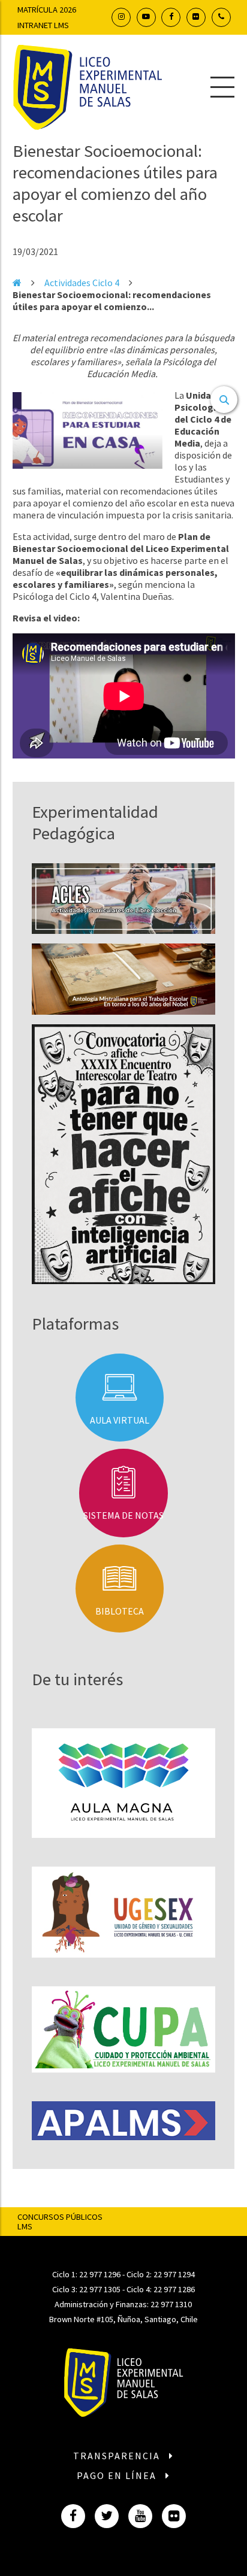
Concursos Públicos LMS (60, 2222)
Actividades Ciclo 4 (82, 283)
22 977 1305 (100, 2289)
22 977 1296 (100, 2274)
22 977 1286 (174, 2289)
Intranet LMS (43, 25)
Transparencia (118, 2456)
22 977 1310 (171, 2304)
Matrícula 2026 (47, 10)
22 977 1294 (174, 2274)
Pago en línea (118, 2475)
